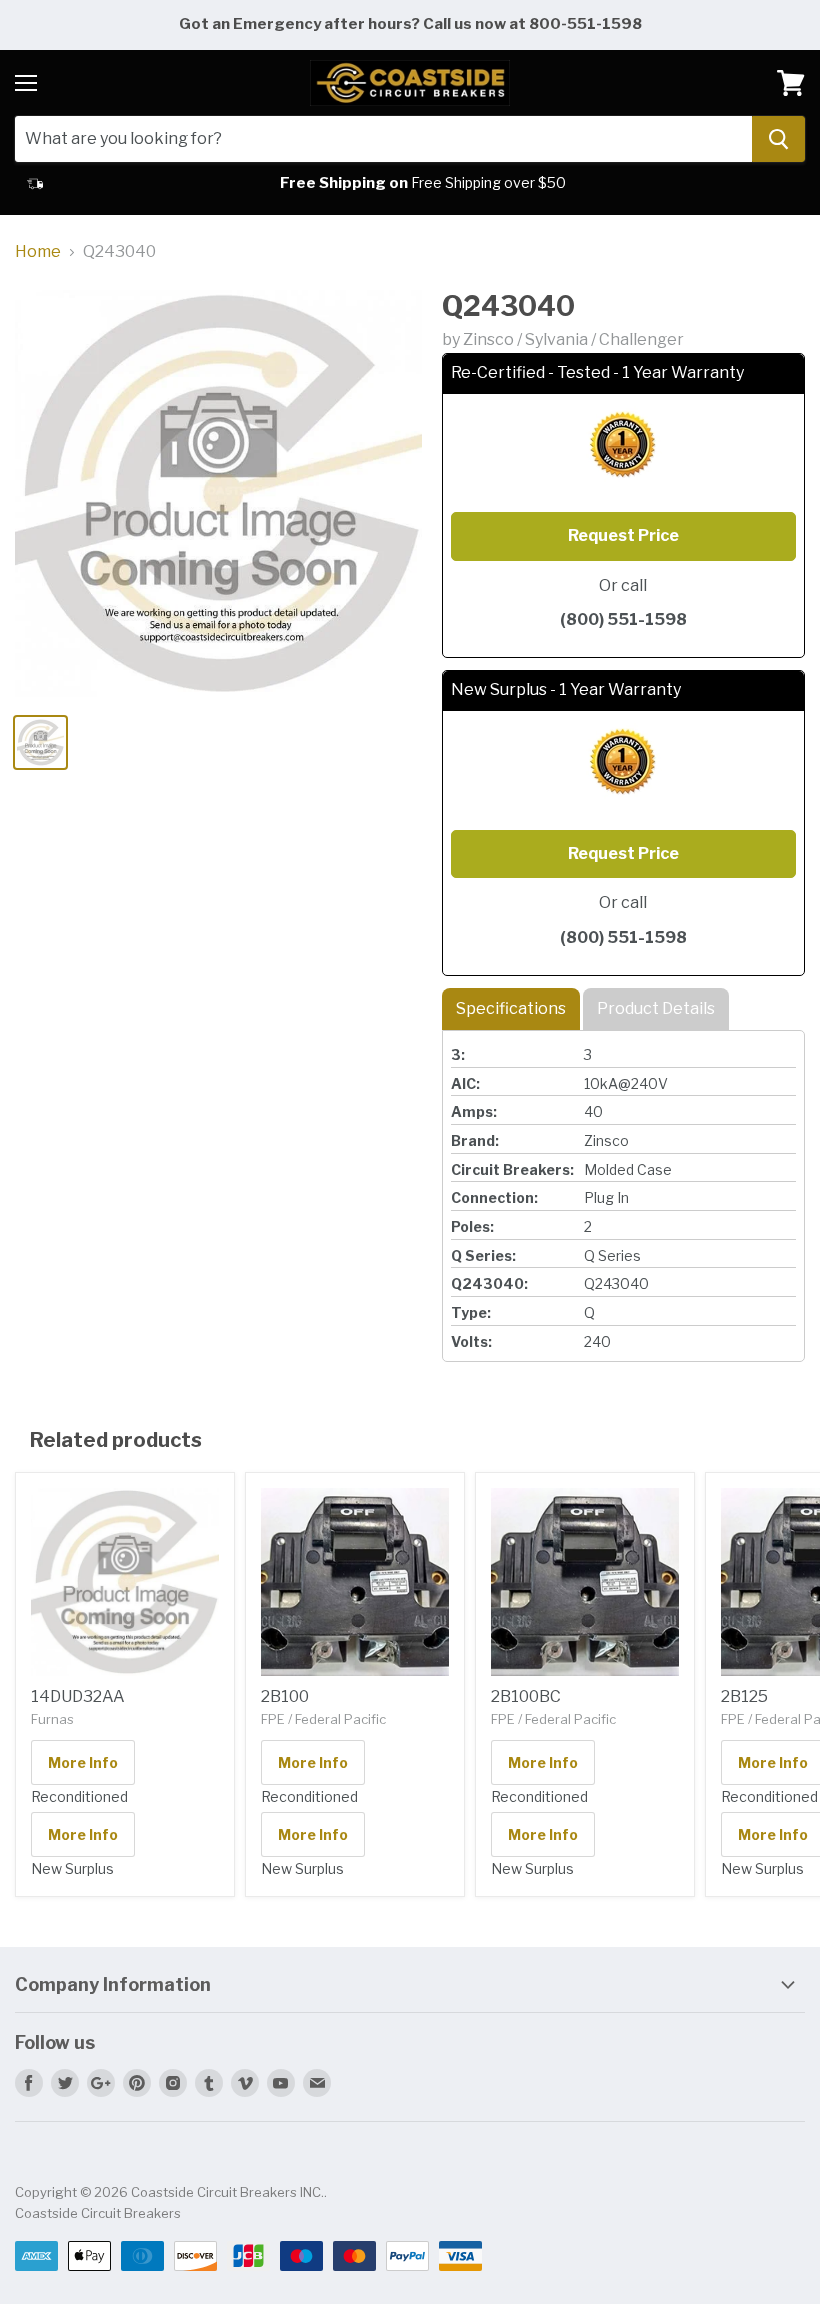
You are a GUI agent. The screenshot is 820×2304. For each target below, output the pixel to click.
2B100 (285, 1696)
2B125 (744, 1696)
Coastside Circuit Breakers (98, 2213)
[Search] (778, 139)
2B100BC (526, 1696)
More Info (83, 1762)
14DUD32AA (78, 1696)
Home (38, 252)
